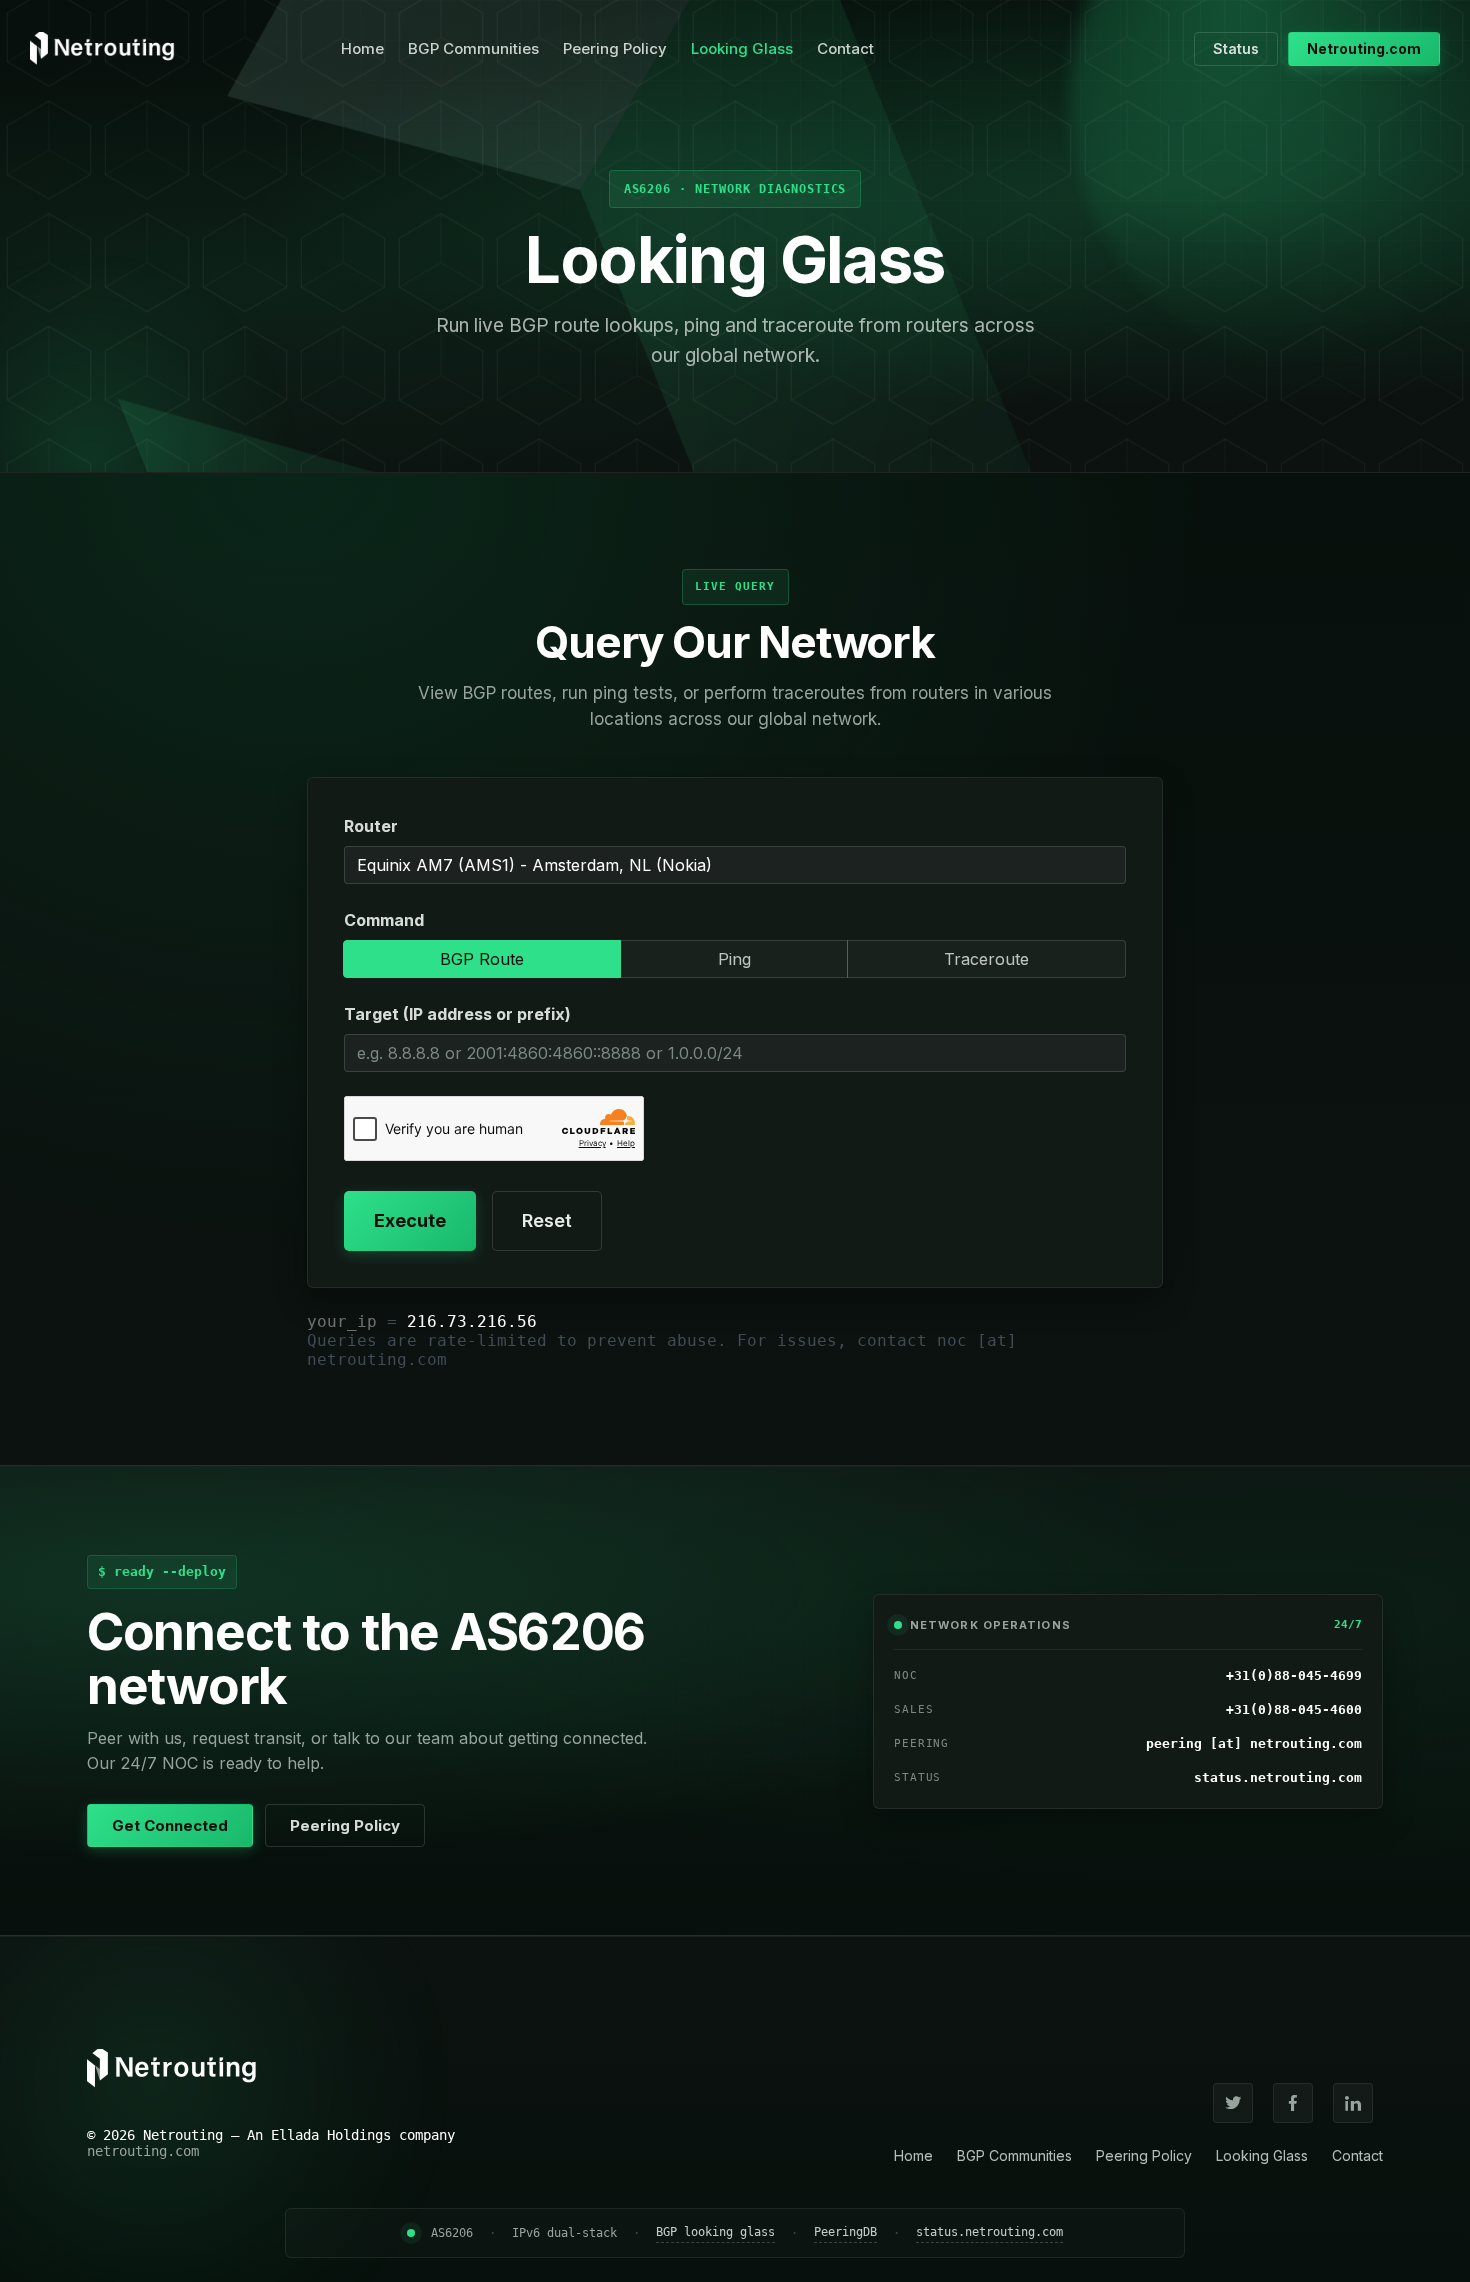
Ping (734, 959)
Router (371, 826)
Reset (547, 1220)
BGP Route (482, 959)
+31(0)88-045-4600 (1294, 1709)
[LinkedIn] (1353, 2103)
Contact (845, 48)
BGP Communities (473, 48)
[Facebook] (1293, 2103)
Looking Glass (742, 48)
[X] (1233, 2103)
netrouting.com (143, 2151)
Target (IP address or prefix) (457, 1014)
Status (1236, 48)
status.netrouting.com (1278, 1777)
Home (362, 48)
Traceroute (986, 959)
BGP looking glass (715, 2232)
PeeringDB (845, 2232)
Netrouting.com (1364, 48)
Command (384, 920)
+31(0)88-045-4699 (1294, 1675)
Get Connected (170, 1825)
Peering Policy (615, 48)
